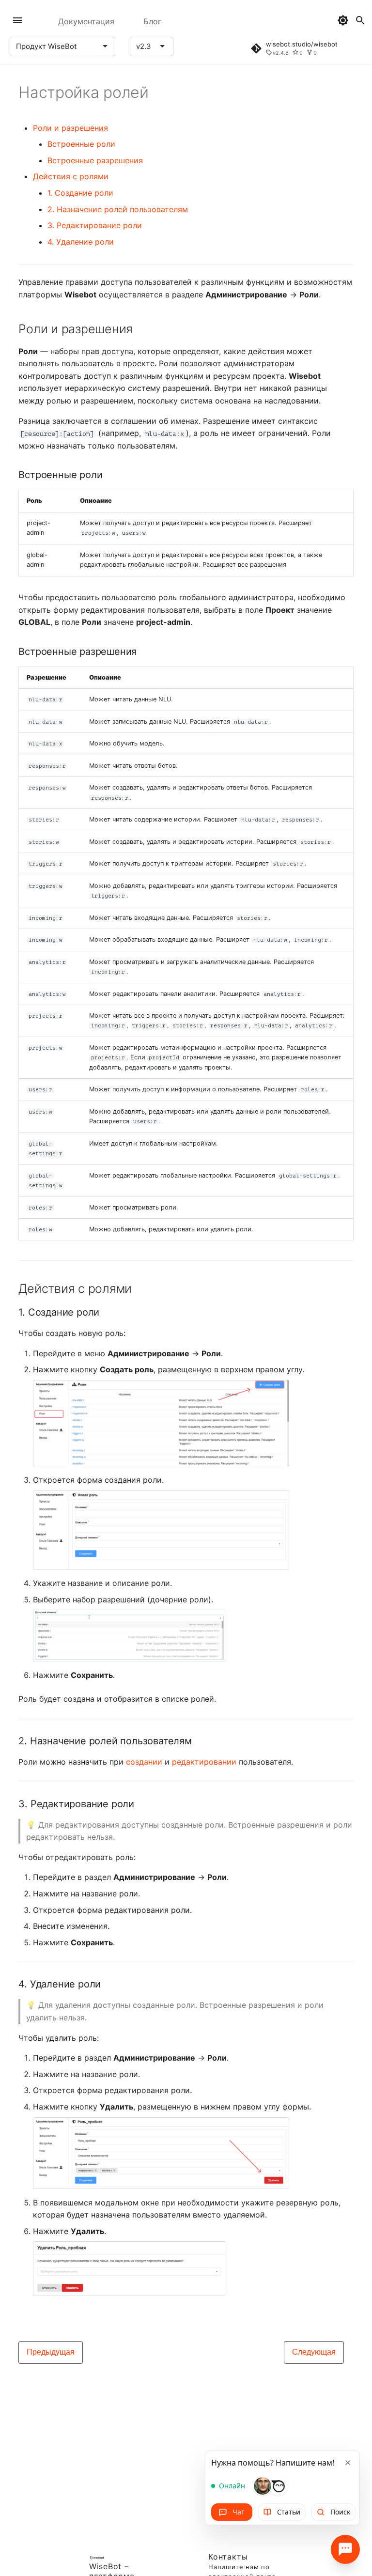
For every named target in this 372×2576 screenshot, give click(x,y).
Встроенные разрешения (95, 160)
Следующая (314, 2352)
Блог (152, 21)
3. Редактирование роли (95, 225)
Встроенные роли (81, 144)
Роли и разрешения (70, 128)
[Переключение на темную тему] (343, 20)
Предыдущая (51, 2352)
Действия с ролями (71, 176)
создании (144, 1762)
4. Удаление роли (81, 242)
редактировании (204, 1762)
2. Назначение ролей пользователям (118, 209)
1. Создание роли (80, 193)
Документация (86, 21)
